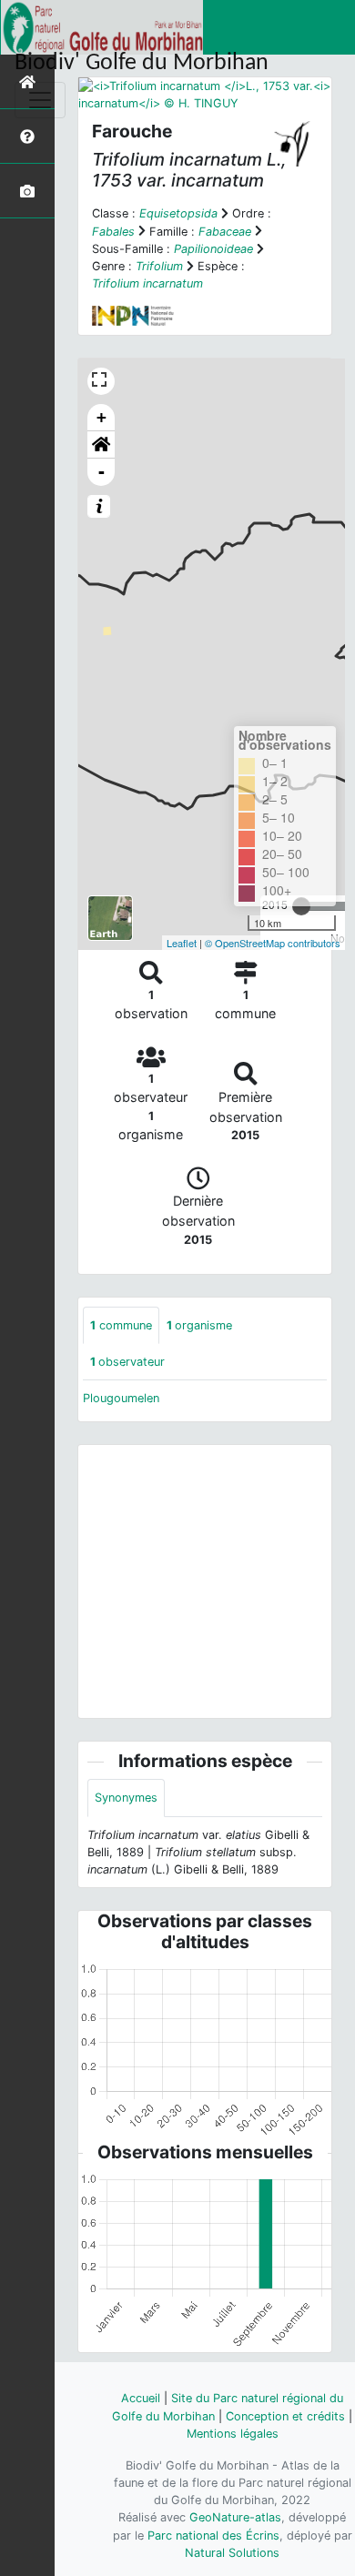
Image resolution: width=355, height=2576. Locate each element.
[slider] (301, 906)
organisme (199, 1325)
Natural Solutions (232, 2553)
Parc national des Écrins (213, 2536)
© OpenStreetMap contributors (273, 943)
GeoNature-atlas (235, 2517)
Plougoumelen (121, 1398)
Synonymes (126, 1798)
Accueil (141, 2398)
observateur (127, 1362)
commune (121, 1325)
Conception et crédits (285, 2416)
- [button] (101, 472)
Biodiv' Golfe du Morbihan (142, 63)
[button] (101, 445)
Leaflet (182, 943)
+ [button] (101, 417)
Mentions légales (233, 2434)
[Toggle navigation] (40, 100)
